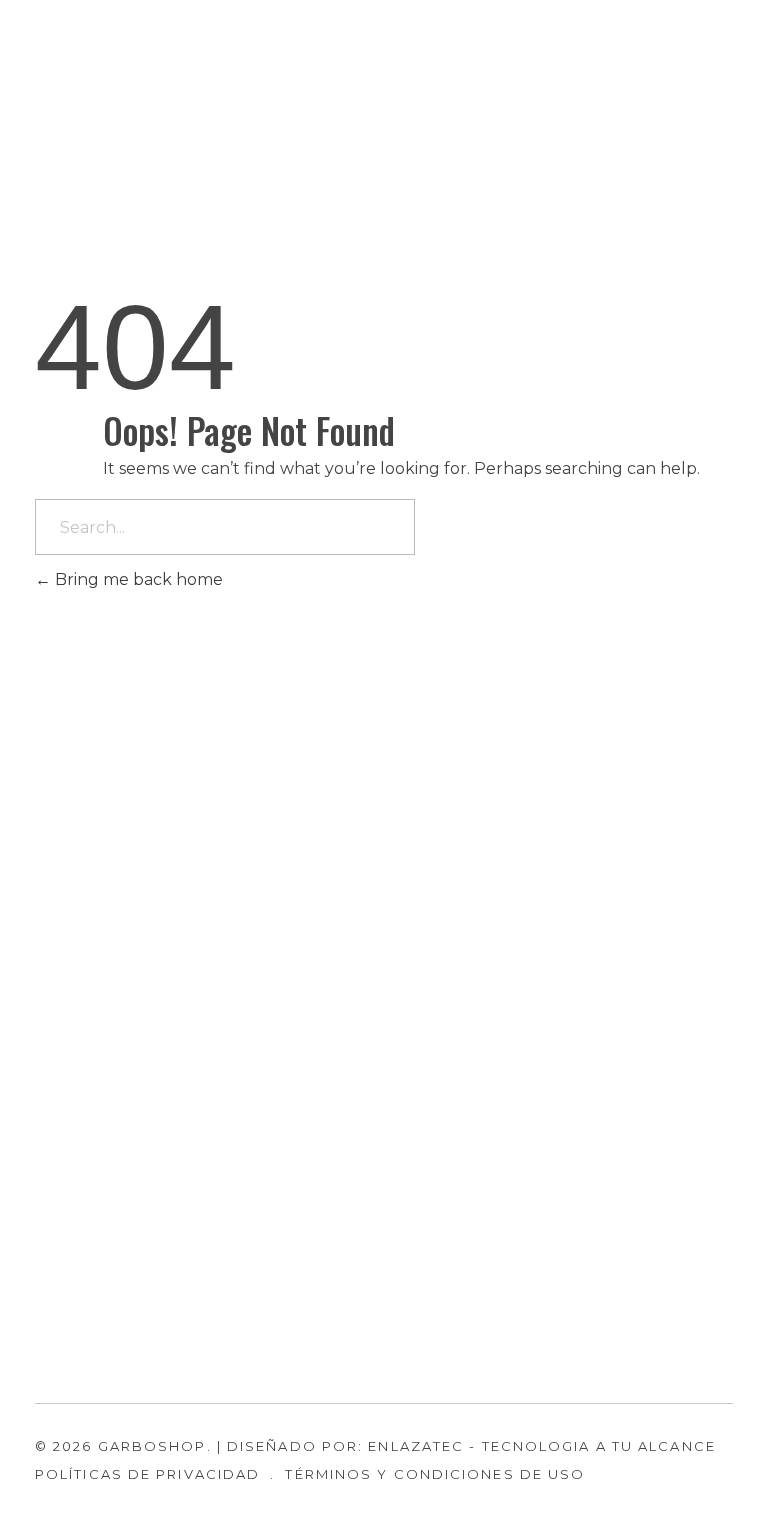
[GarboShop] (99, 105)
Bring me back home (137, 579)
